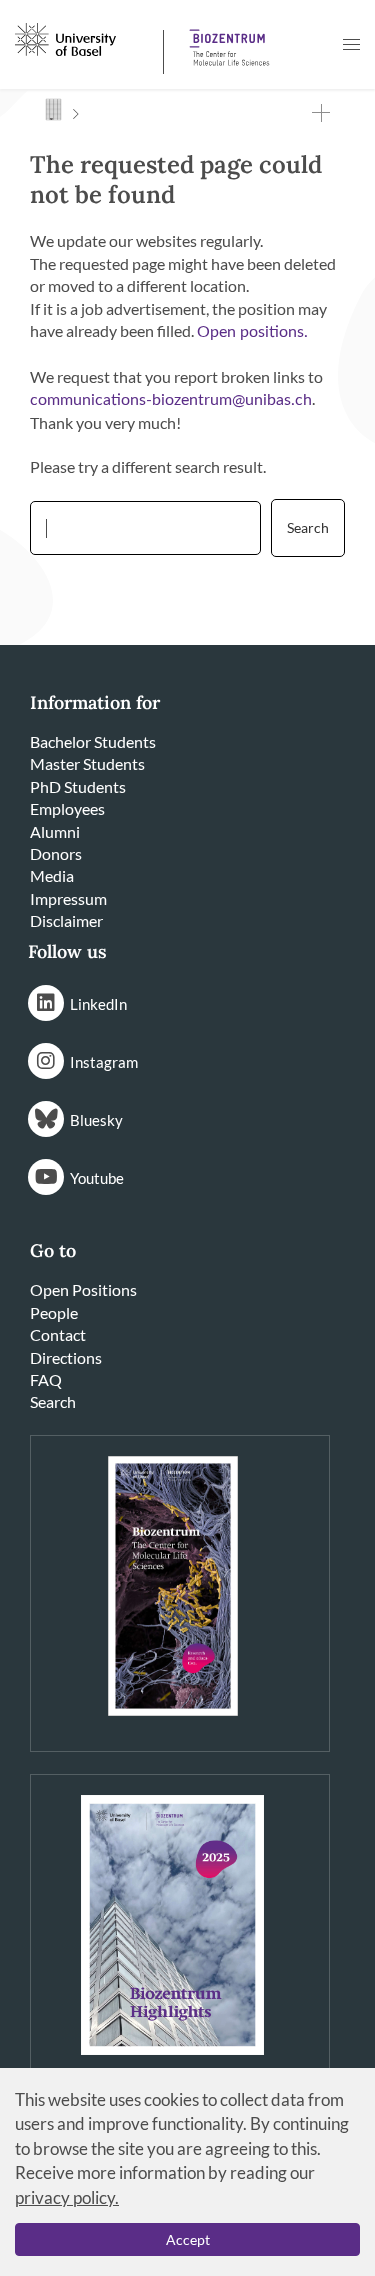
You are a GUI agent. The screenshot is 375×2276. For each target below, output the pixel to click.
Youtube (97, 1178)
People (54, 1312)
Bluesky (96, 1120)
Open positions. (252, 332)
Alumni (55, 831)
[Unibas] (87, 38)
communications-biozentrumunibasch (171, 400)
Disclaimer (66, 920)
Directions (66, 1357)
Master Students (87, 763)
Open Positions (83, 1289)
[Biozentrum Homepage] (226, 40)
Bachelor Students (93, 741)
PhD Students (78, 786)
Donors (56, 853)
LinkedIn (98, 1004)
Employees (67, 808)
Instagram (104, 1062)
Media (52, 875)
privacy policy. (67, 2197)
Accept (188, 2239)
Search (53, 1401)
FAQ (46, 1379)
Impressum (68, 898)
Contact (58, 1334)
